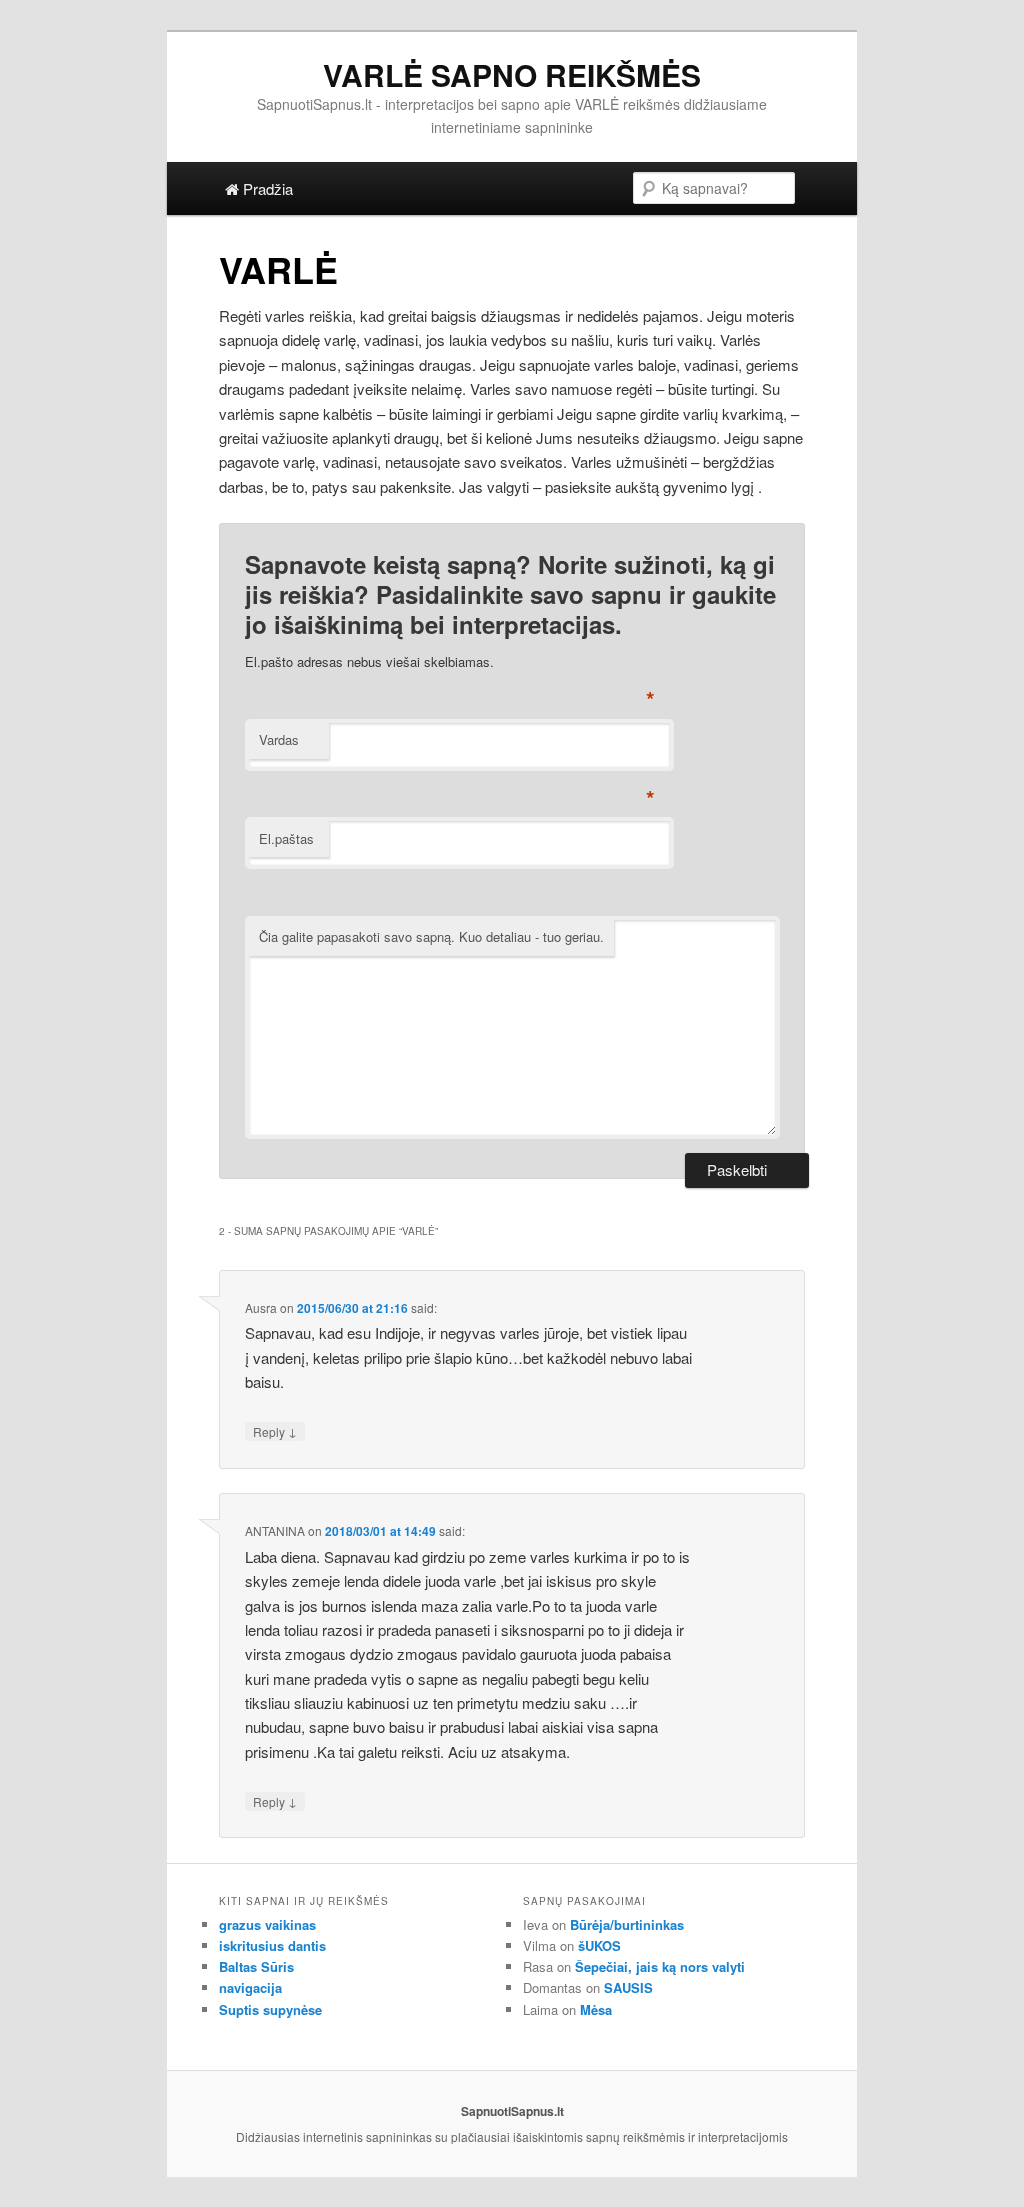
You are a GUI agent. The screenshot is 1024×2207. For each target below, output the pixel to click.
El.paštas (286, 838)
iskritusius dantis (272, 1945)
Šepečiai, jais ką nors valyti (660, 1966)
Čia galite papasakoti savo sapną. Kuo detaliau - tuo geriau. (431, 936)
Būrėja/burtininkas (627, 1924)
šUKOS (599, 1945)
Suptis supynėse (270, 2009)
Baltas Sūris (256, 1966)
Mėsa (596, 2009)
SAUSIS (628, 1987)
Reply (275, 1431)
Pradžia (266, 188)
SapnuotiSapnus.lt (512, 2111)
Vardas (279, 739)
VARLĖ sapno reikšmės (512, 74)
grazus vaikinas (267, 1924)
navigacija (250, 1987)
